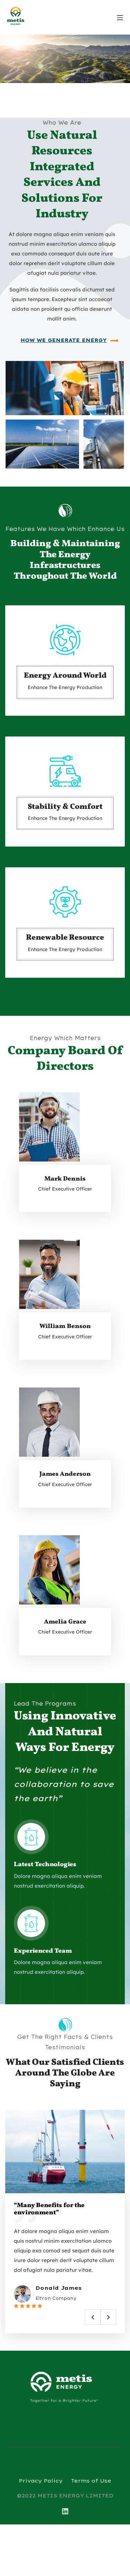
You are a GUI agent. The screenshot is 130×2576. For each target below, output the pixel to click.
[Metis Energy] (22, 16)
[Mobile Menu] (120, 17)
